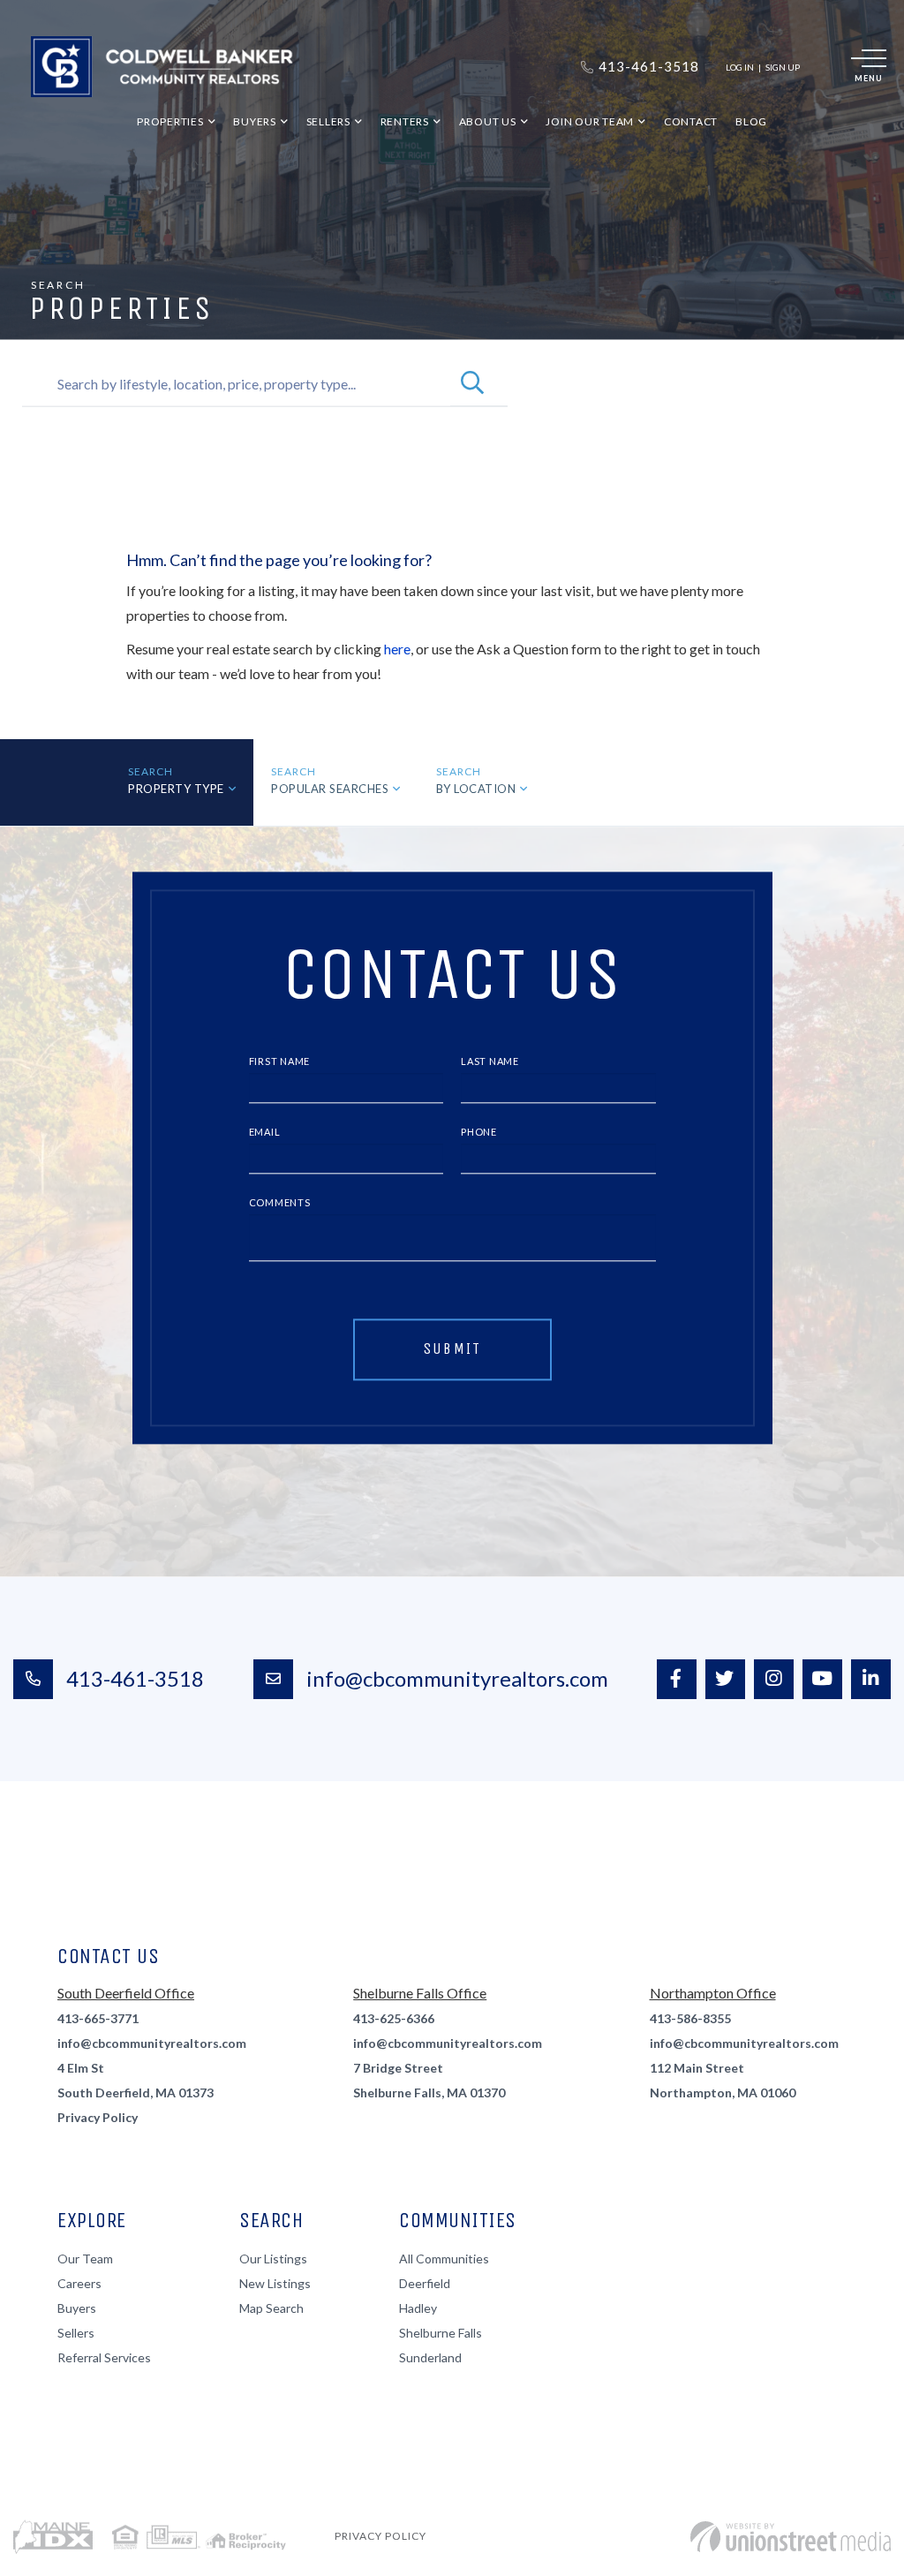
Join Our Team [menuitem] (590, 121)
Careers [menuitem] (79, 2283)
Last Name (490, 1062)
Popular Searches (330, 789)
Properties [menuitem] (170, 121)
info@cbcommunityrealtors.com (457, 1678)
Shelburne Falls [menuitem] (441, 2333)
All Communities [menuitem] (444, 2259)
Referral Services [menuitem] (104, 2357)
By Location (476, 789)
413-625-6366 (394, 2018)
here (397, 649)
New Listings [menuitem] (275, 2283)
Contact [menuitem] (691, 121)
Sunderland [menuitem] (430, 2357)
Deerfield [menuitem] (425, 2283)
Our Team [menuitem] (85, 2259)
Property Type (176, 789)
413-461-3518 (135, 1678)
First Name (280, 1062)
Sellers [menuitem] (328, 121)
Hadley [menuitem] (418, 2308)
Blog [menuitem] (751, 121)
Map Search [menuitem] (271, 2308)
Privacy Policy (98, 2117)
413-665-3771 (98, 2018)
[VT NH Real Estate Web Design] (791, 2537)
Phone (479, 1133)
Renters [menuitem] (405, 121)
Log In (740, 67)
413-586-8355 (690, 2018)
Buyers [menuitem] (255, 121)
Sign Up (783, 67)
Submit (452, 1348)
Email (265, 1133)
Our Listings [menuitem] (273, 2259)
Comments (280, 1202)
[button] (472, 384)
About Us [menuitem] (488, 121)
